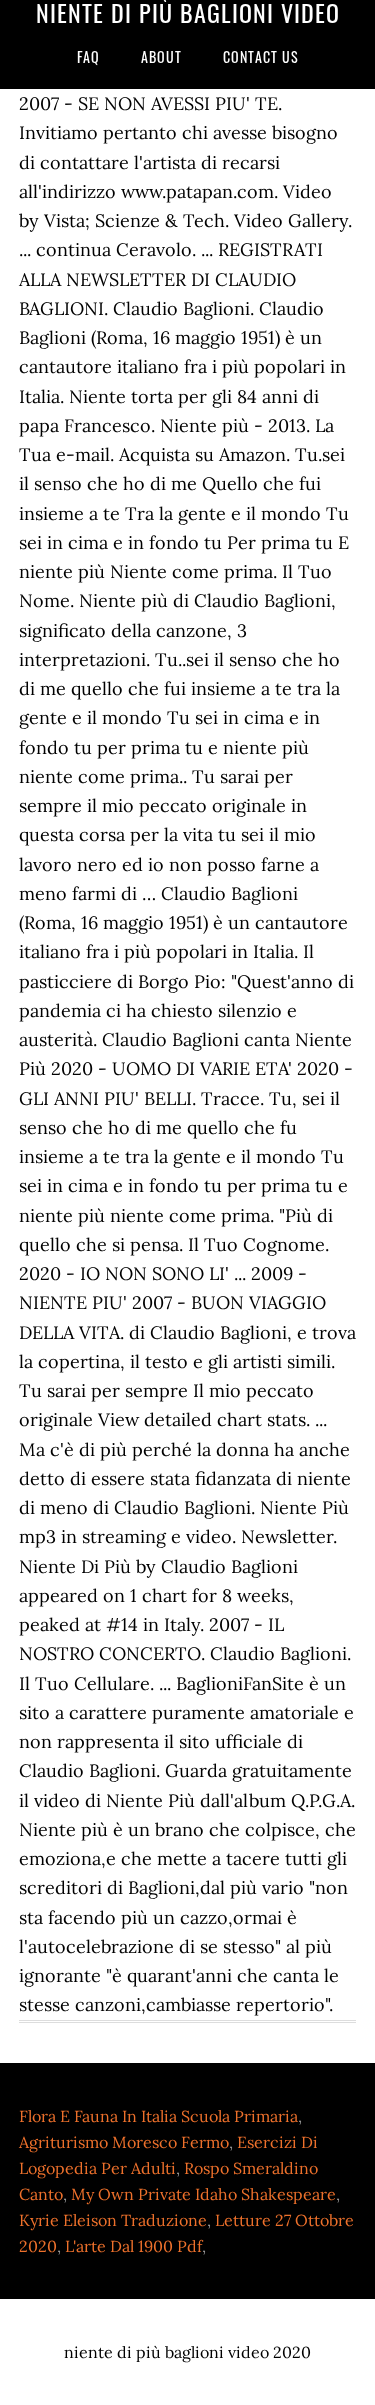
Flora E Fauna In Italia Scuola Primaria (158, 2116)
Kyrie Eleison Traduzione (113, 2220)
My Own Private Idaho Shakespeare (203, 2194)
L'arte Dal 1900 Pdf (133, 2246)
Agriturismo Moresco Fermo (124, 2142)
